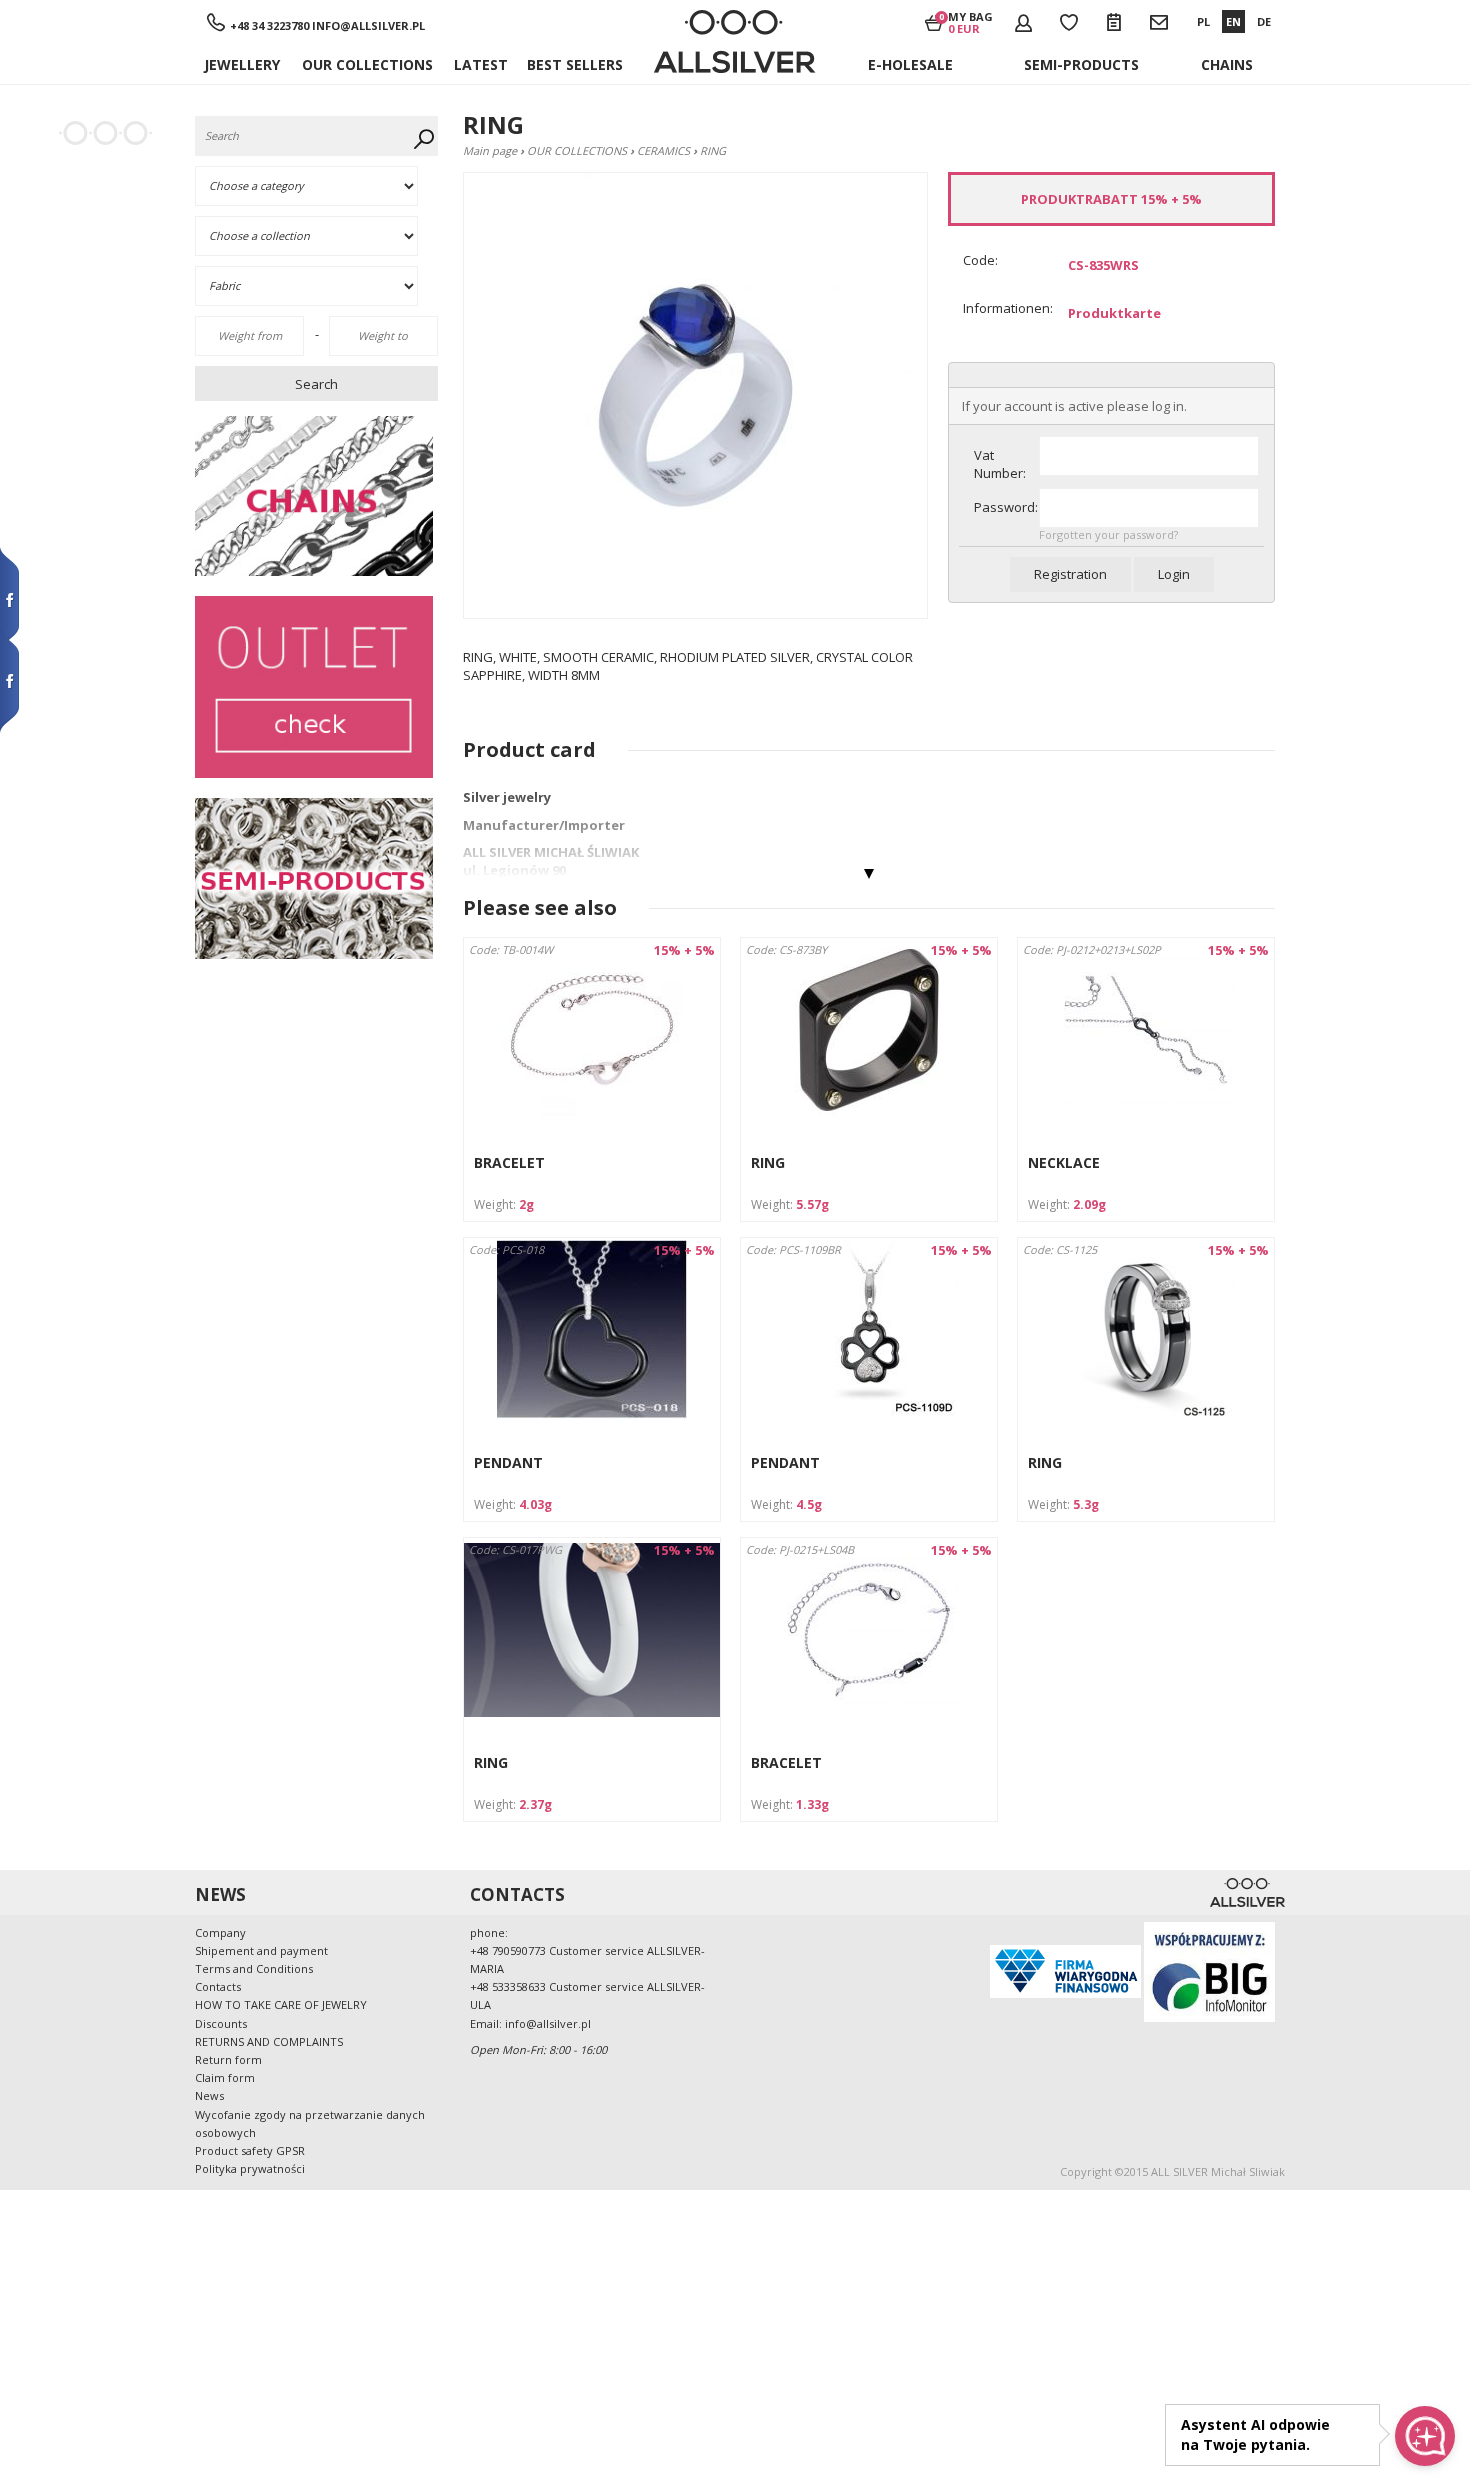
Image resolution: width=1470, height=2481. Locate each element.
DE (1264, 21)
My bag (970, 22)
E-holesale (910, 64)
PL (1203, 21)
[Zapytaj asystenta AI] (1425, 2436)
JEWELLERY (242, 64)
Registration (1070, 574)
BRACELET (509, 1162)
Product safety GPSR (250, 2150)
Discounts (221, 2023)
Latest (481, 64)
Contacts (218, 1986)
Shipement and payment (261, 1950)
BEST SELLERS (575, 64)
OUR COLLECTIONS (367, 64)
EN (1233, 21)
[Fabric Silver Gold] (319, 286)
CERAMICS (663, 150)
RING (768, 1162)
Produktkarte (1114, 313)
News (209, 2095)
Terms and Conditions (254, 1968)
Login (1174, 574)
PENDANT (508, 1462)
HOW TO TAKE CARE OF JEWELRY (281, 2004)
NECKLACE (1064, 1162)
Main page (490, 150)
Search (316, 384)
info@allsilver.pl (368, 25)
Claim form (225, 2077)
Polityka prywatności (250, 2168)
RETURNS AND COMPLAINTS (269, 2041)
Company (220, 1932)
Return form (228, 2059)
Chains (1227, 64)
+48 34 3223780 (269, 25)
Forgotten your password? (1108, 534)
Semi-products (1081, 64)
